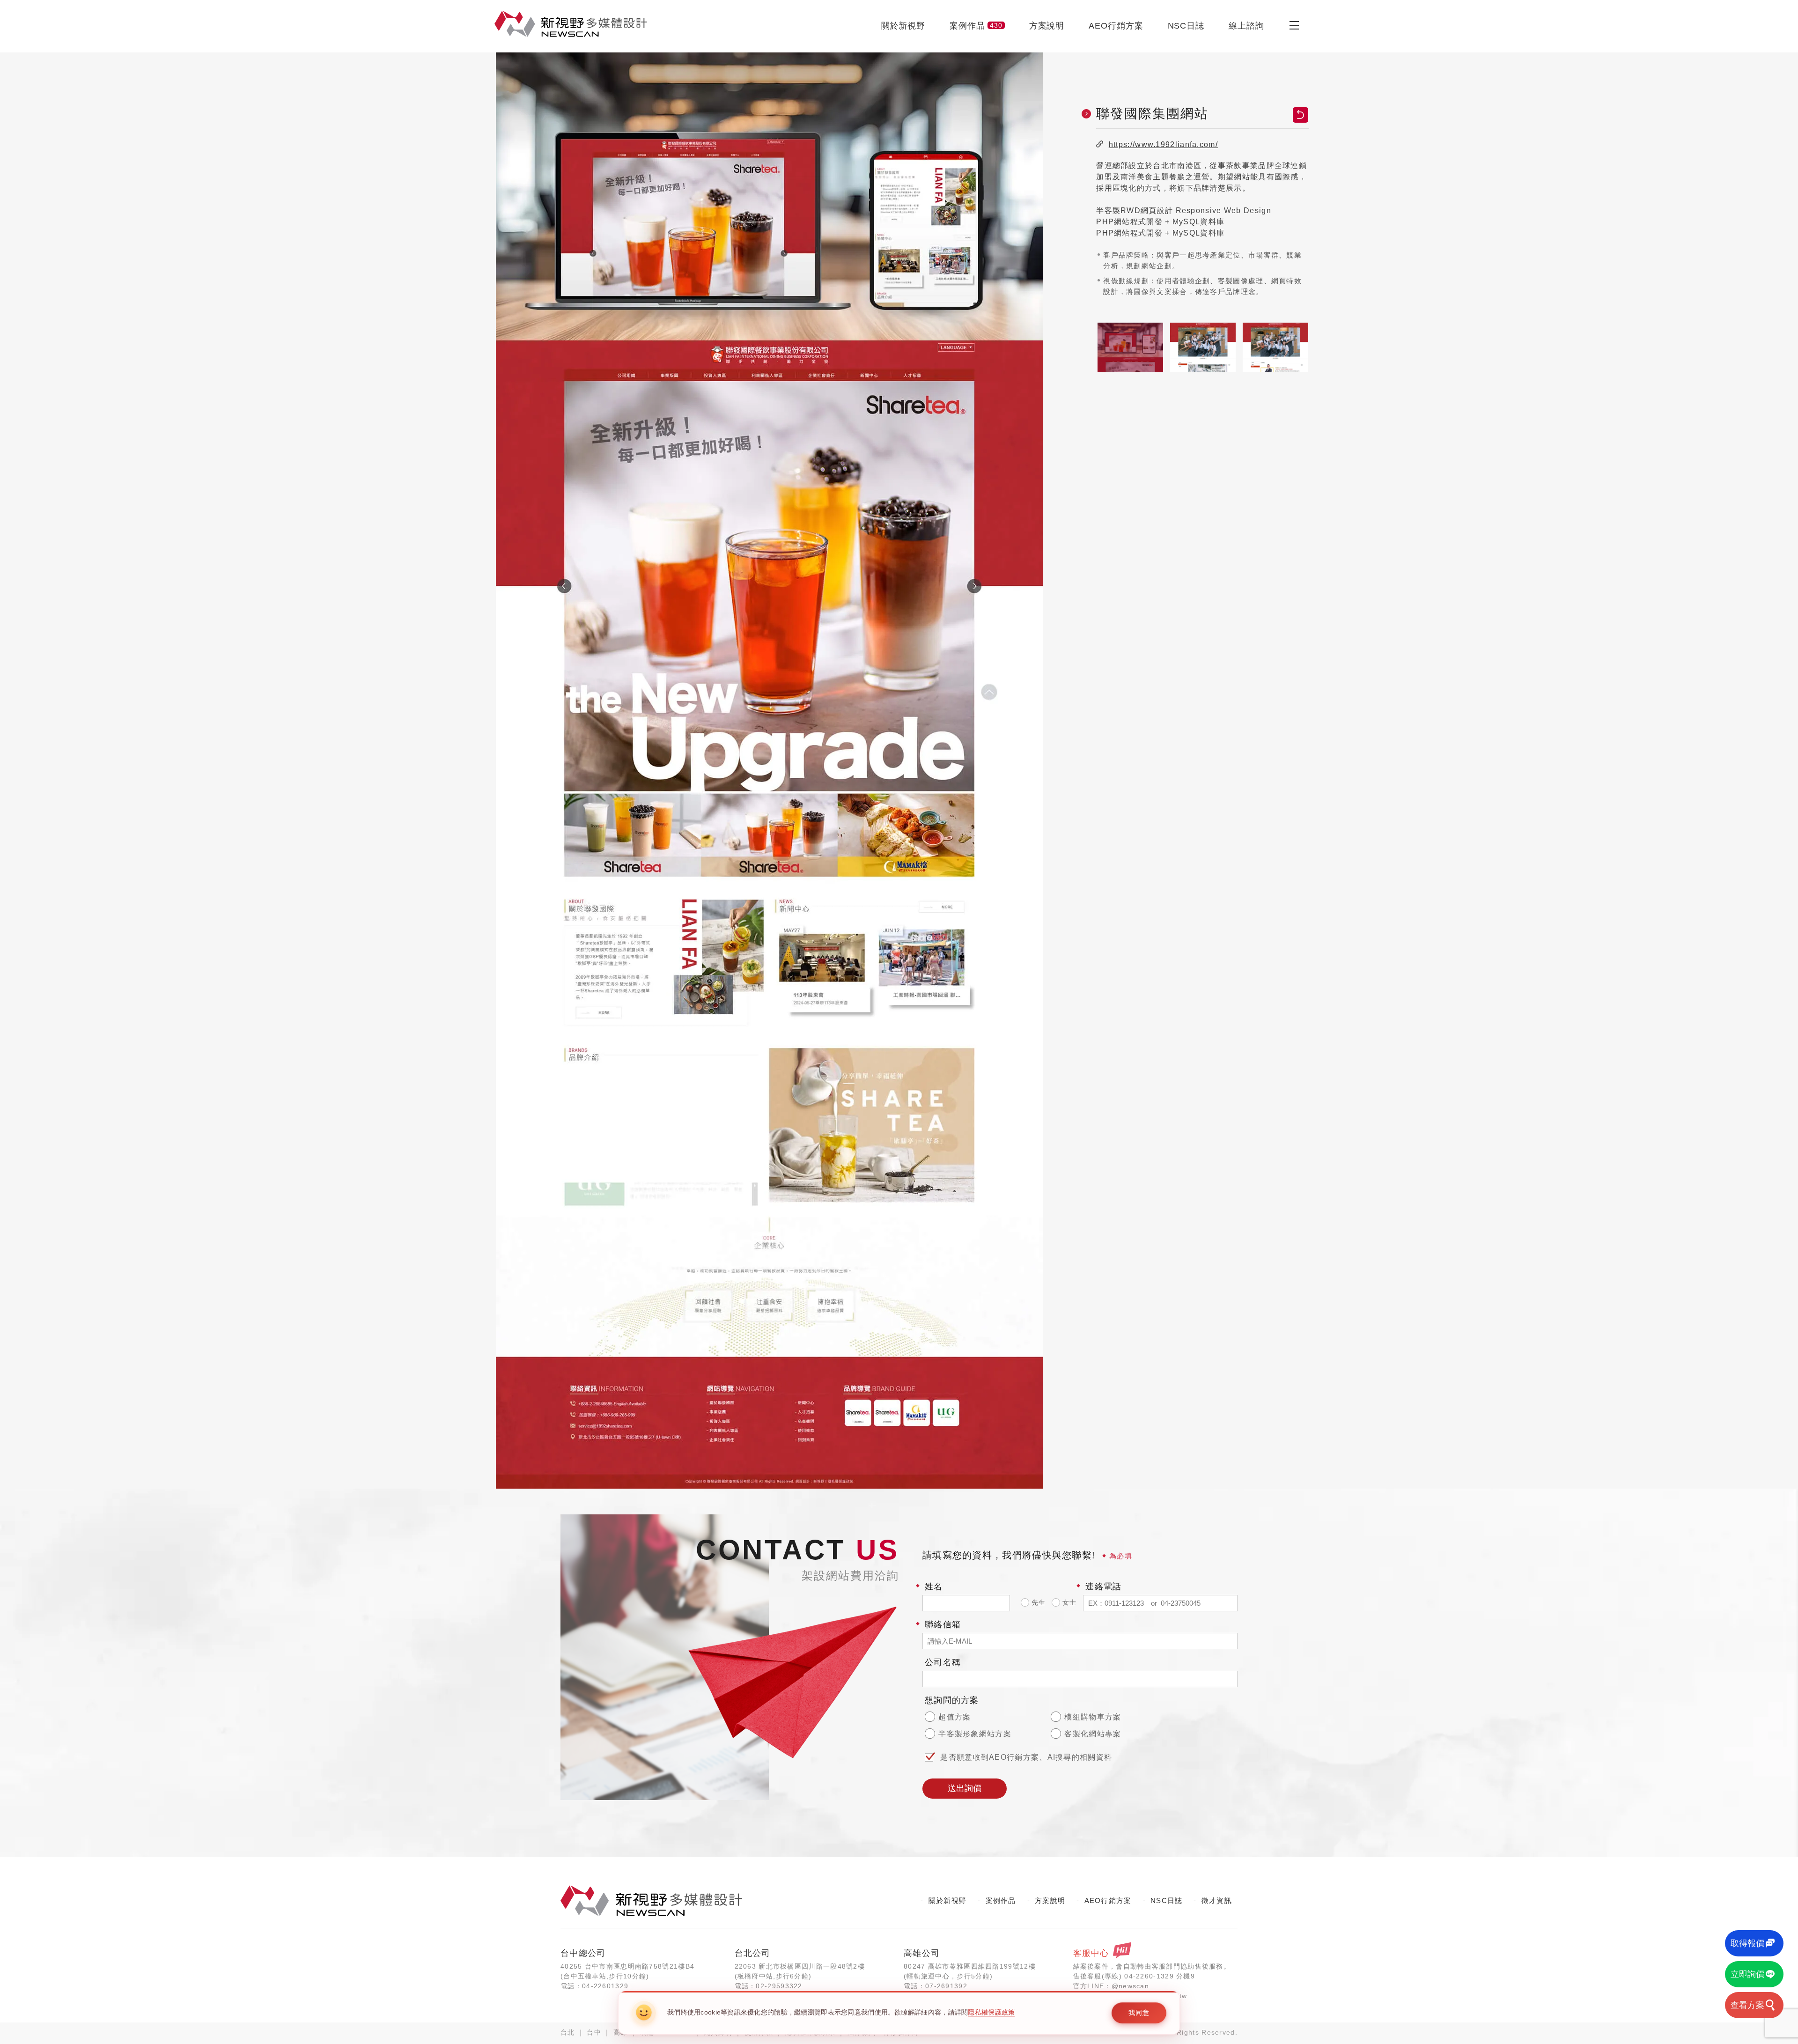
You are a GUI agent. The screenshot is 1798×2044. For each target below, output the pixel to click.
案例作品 (976, 26)
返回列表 (1301, 115)
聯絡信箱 (943, 1624)
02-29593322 (779, 1986)
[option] (769, 770)
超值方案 (954, 1717)
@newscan (1130, 1986)
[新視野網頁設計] (571, 24)
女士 (1068, 1602)
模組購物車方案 (1091, 1717)
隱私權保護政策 (991, 2012)
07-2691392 (946, 1986)
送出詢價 (965, 1788)
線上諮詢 (1246, 26)
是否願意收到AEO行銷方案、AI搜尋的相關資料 (1026, 1757)
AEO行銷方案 (1116, 26)
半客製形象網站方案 (974, 1734)
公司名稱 (943, 1662)
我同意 (1139, 2013)
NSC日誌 (1186, 26)
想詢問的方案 (952, 1700)
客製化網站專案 (1091, 1734)
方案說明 (1047, 26)
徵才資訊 (1217, 1900)
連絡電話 (1103, 1586)
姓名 (934, 1586)
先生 (1038, 1602)
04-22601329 (605, 1986)
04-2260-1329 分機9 (1160, 1976)
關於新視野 (903, 26)
